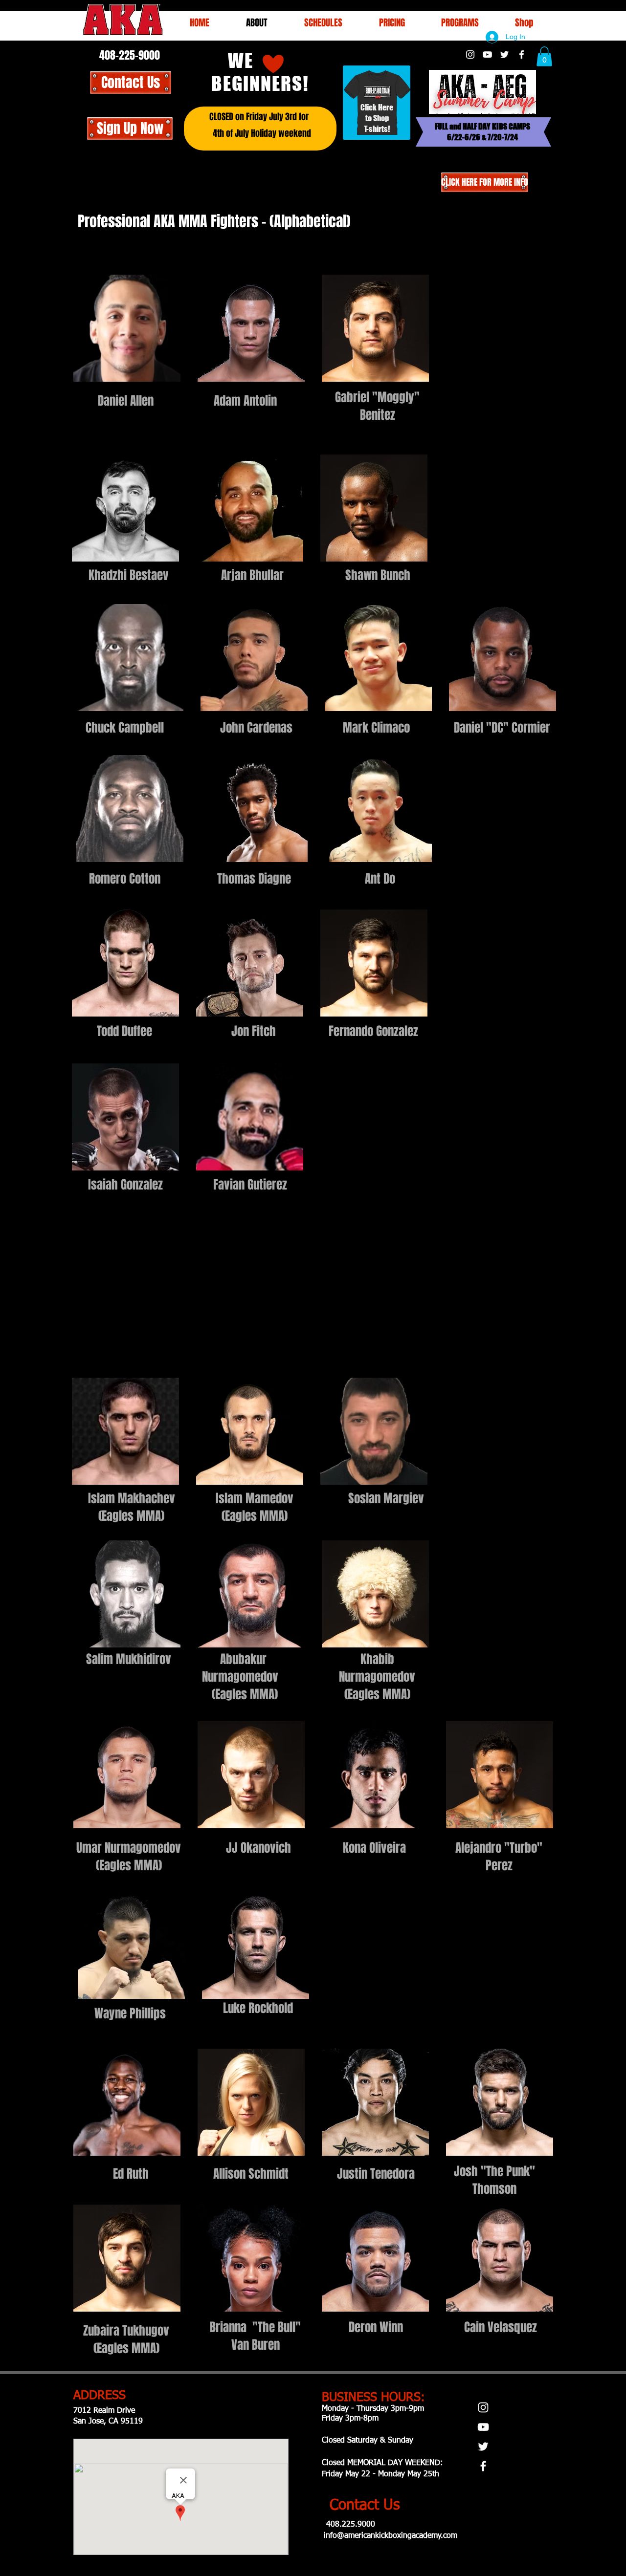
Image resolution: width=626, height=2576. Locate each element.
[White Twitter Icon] (504, 54)
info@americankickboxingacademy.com (391, 2536)
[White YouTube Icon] (487, 54)
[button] (323, 22)
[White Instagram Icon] (470, 54)
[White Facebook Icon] (522, 54)
